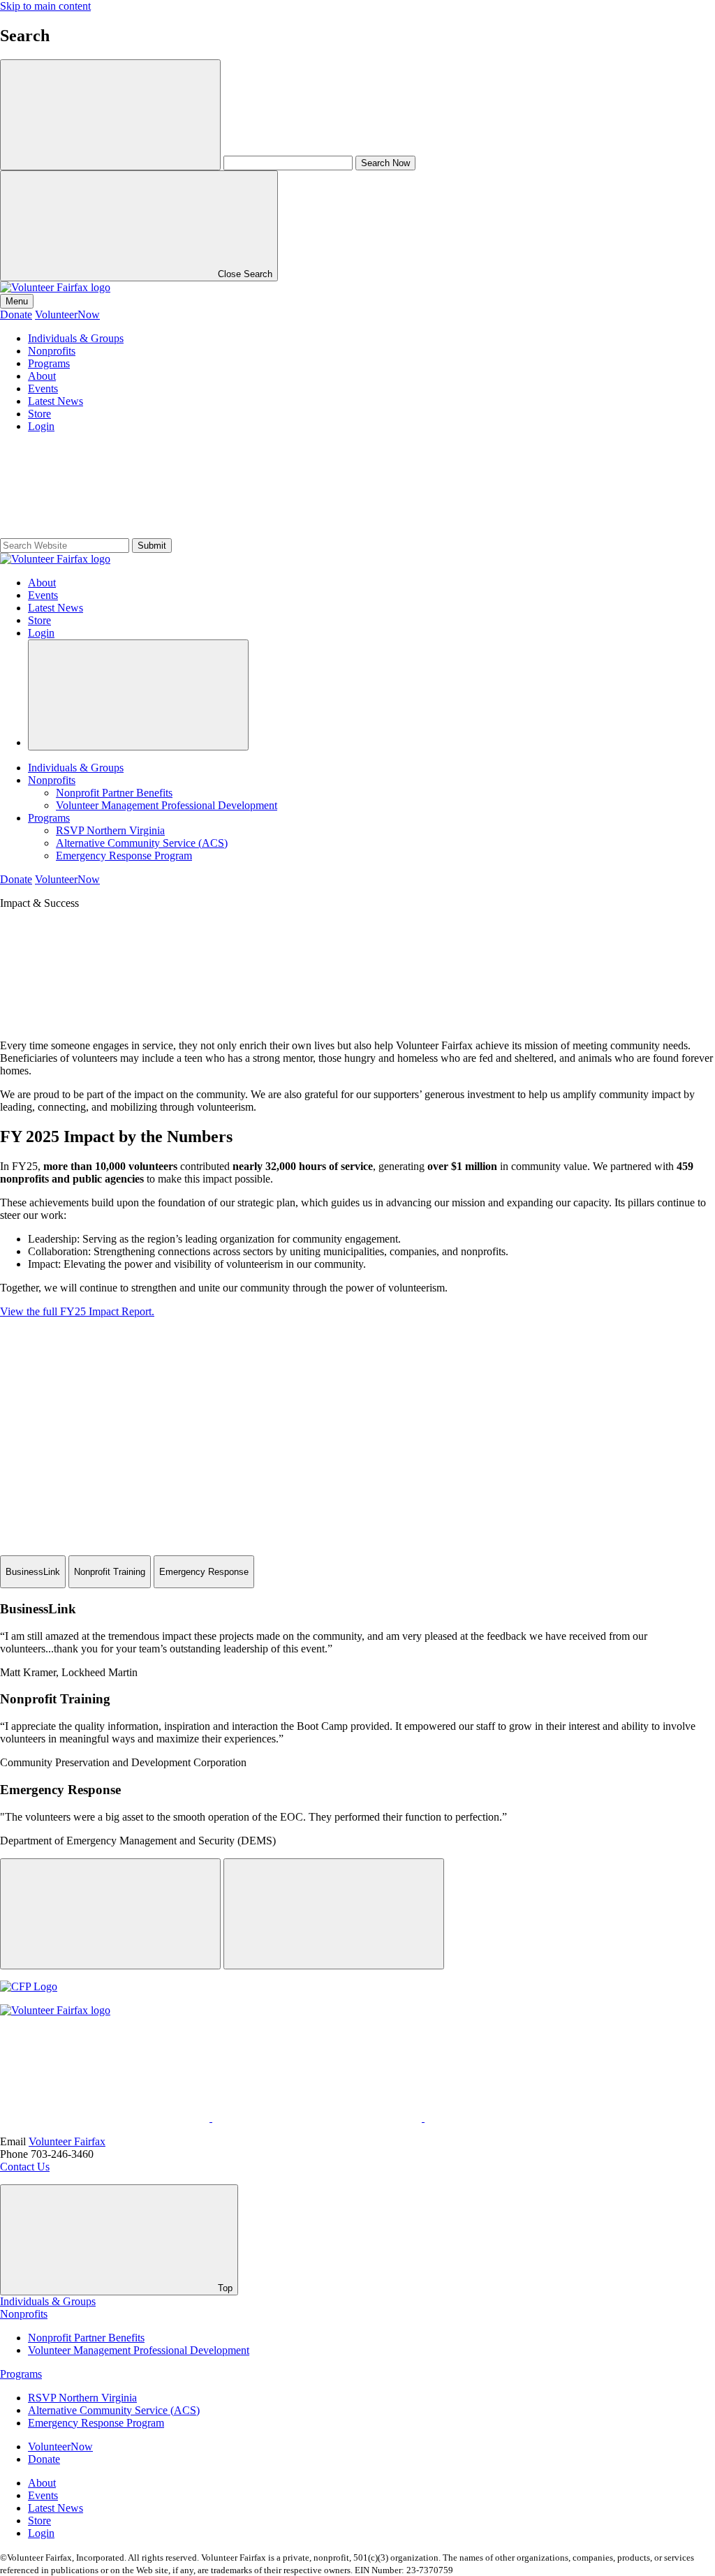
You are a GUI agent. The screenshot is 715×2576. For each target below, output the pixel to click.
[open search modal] (138, 695)
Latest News (56, 401)
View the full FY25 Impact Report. (77, 1311)
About (42, 376)
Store (39, 414)
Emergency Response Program (124, 856)
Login (41, 426)
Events (43, 388)
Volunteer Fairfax (67, 2141)
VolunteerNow (67, 314)
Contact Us (25, 2167)
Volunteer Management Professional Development (167, 805)
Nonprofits (52, 351)
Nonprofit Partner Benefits (114, 793)
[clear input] (110, 115)
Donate (16, 314)
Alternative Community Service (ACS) (142, 843)
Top (224, 2288)
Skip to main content (45, 6)
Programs (49, 363)
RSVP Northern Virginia (110, 830)
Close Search (244, 274)
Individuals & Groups (76, 338)
